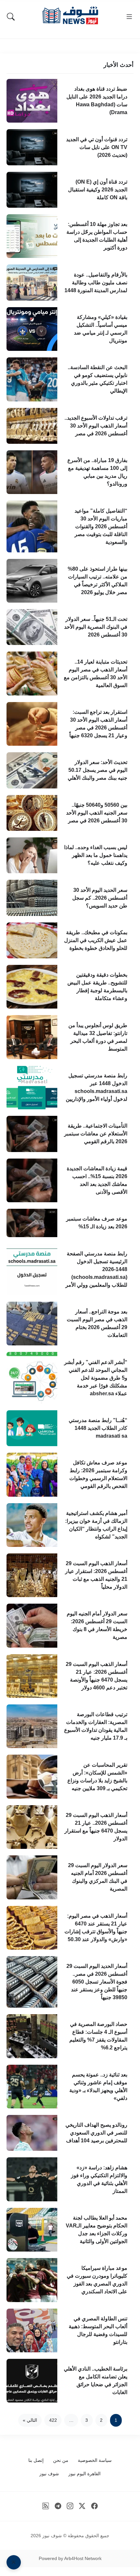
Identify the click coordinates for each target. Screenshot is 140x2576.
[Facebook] (95, 2506)
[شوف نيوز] (70, 15)
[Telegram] (58, 2506)
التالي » (30, 2420)
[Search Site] (11, 17)
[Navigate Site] (129, 17)
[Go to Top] (14, 2562)
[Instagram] (70, 2506)
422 (53, 2420)
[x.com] (82, 2506)
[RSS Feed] (46, 2506)
